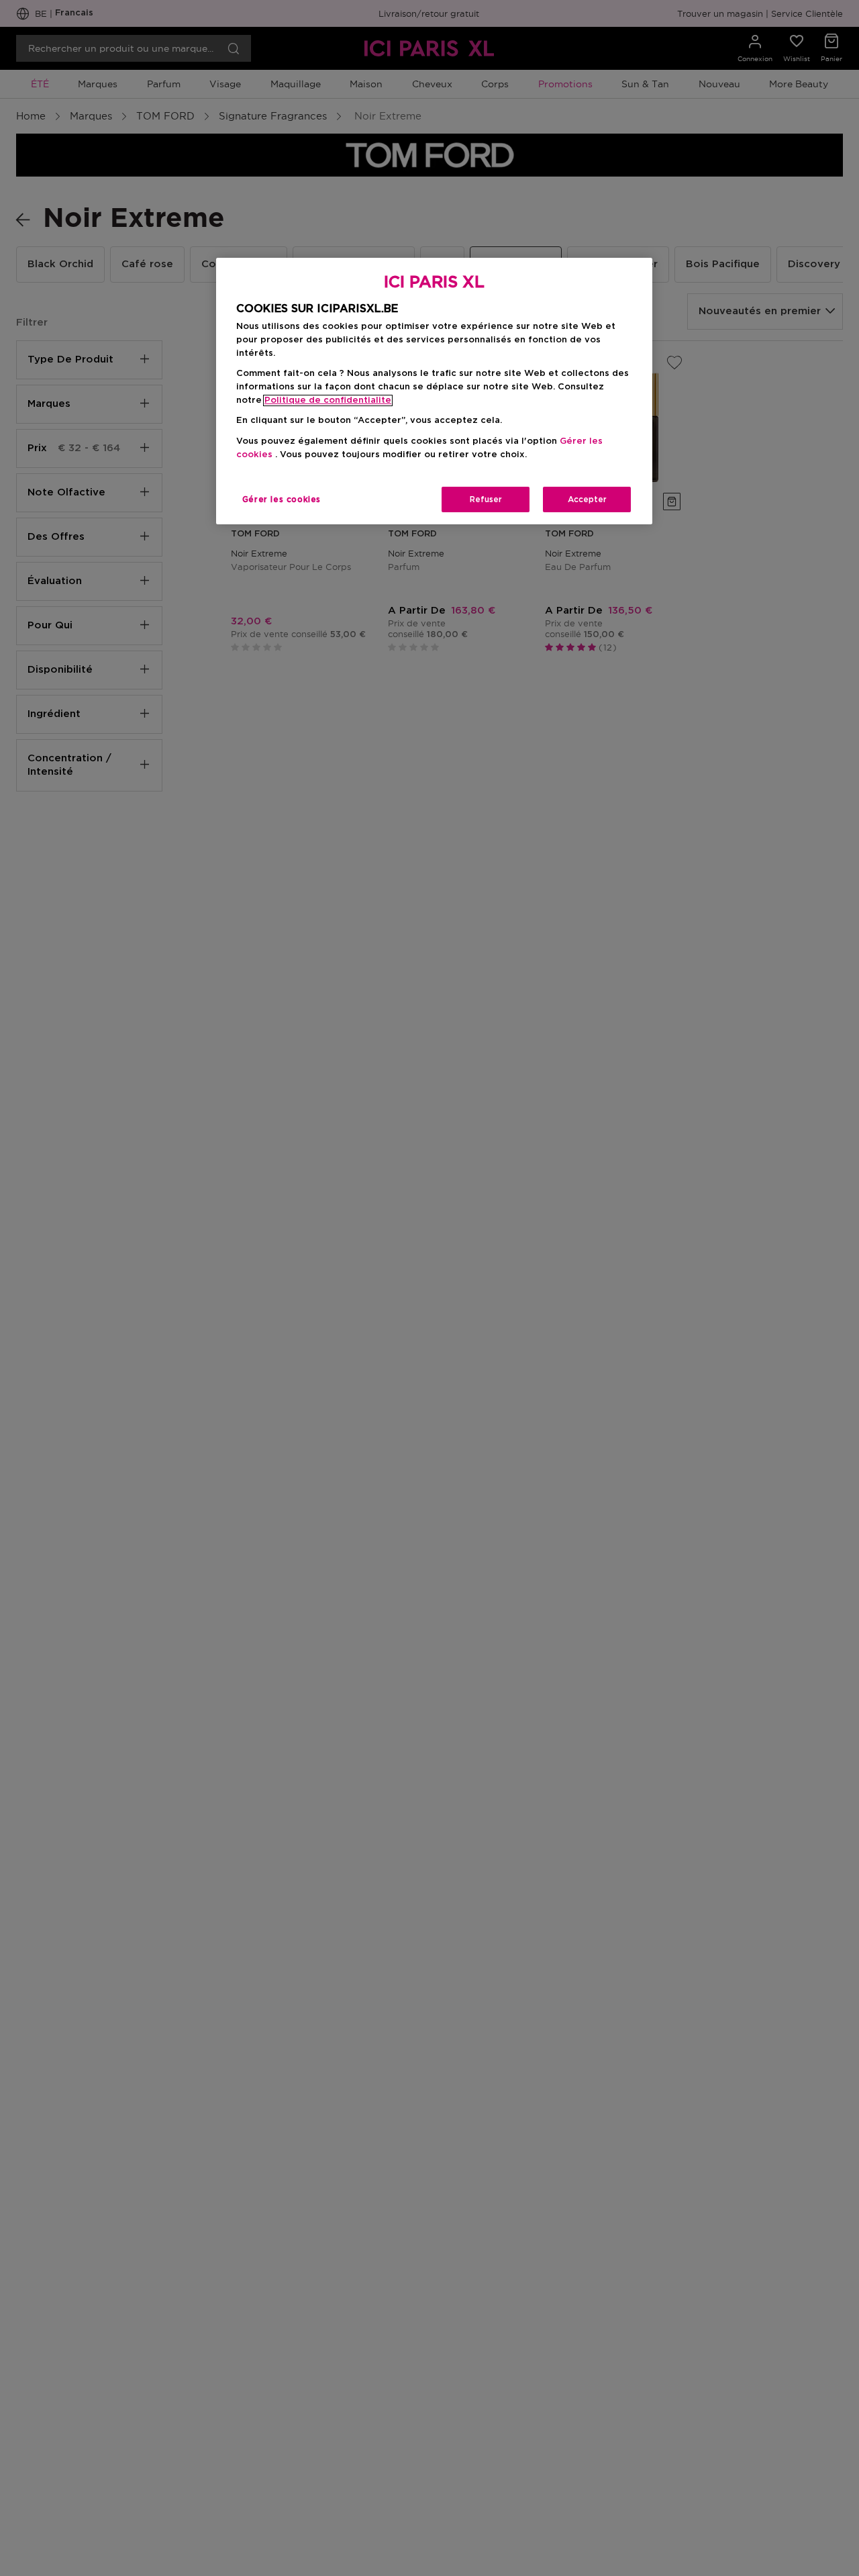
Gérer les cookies (282, 499)
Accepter (587, 499)
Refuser (486, 499)
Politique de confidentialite (328, 400)
